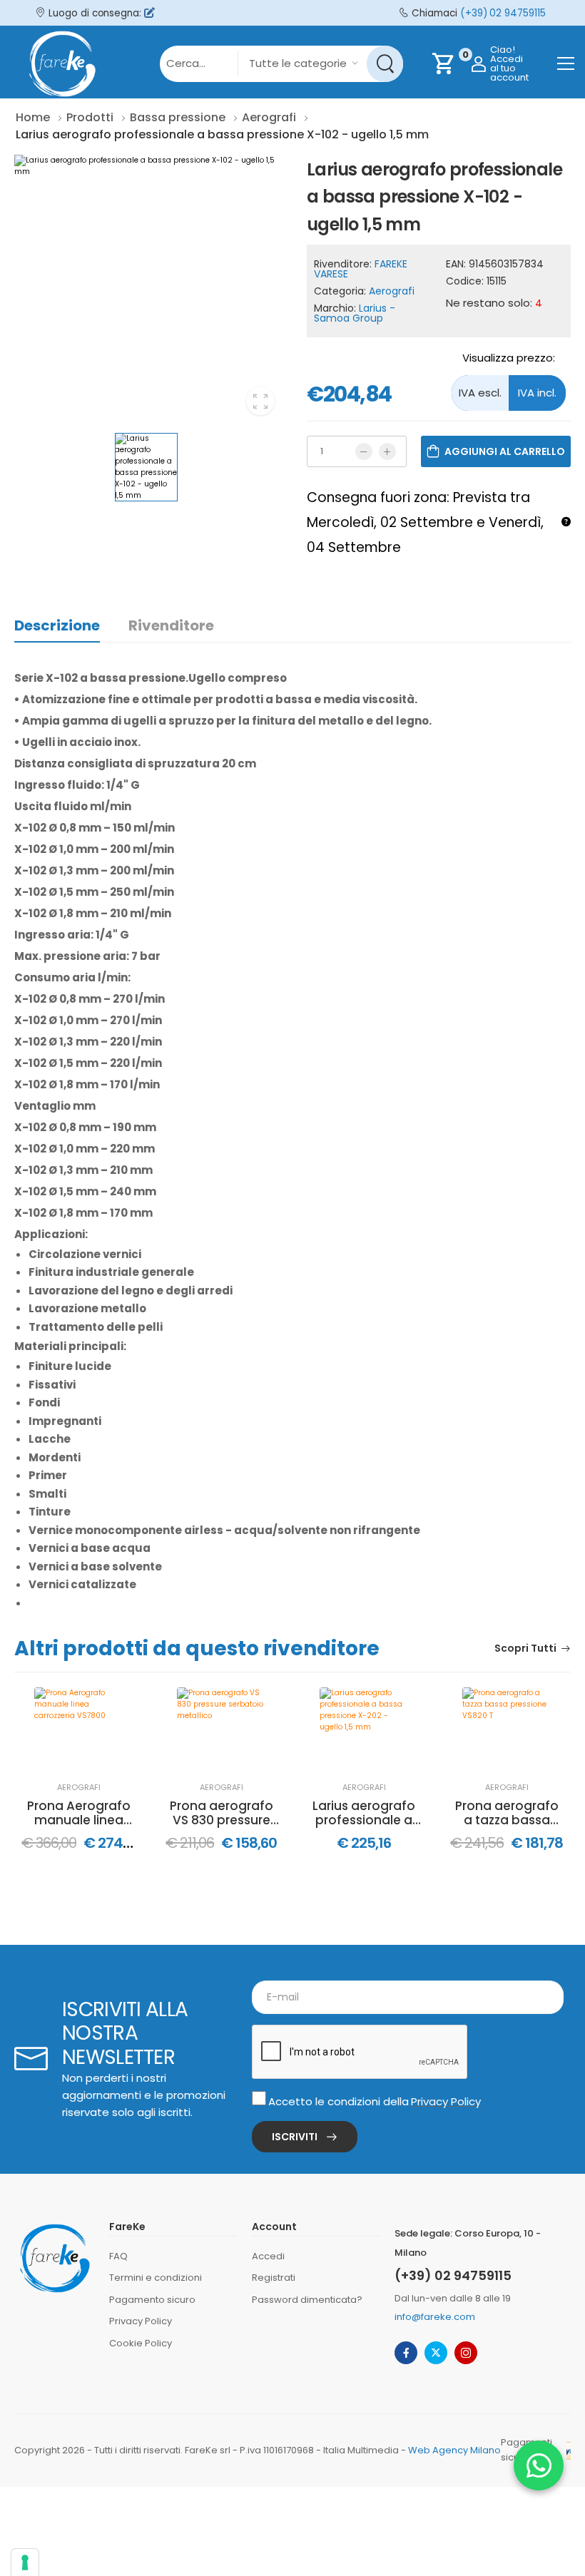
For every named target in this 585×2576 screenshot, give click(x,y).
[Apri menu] (566, 63)
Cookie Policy (141, 2343)
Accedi (268, 2256)
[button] (539, 2465)
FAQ (118, 2256)
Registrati (274, 2278)
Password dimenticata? (307, 2300)
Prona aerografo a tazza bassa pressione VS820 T (507, 1813)
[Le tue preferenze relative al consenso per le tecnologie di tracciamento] (25, 2562)
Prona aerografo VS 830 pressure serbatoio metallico (222, 1813)
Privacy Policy (446, 2101)
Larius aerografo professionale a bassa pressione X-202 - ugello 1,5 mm (364, 1813)
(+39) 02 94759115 (503, 13)
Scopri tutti (525, 1649)
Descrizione (57, 625)
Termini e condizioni (156, 2278)
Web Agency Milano (454, 2450)
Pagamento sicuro (152, 2300)
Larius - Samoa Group (355, 313)
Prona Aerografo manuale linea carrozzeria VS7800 (79, 1813)
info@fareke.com (435, 2317)
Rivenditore (171, 625)
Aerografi (392, 291)
